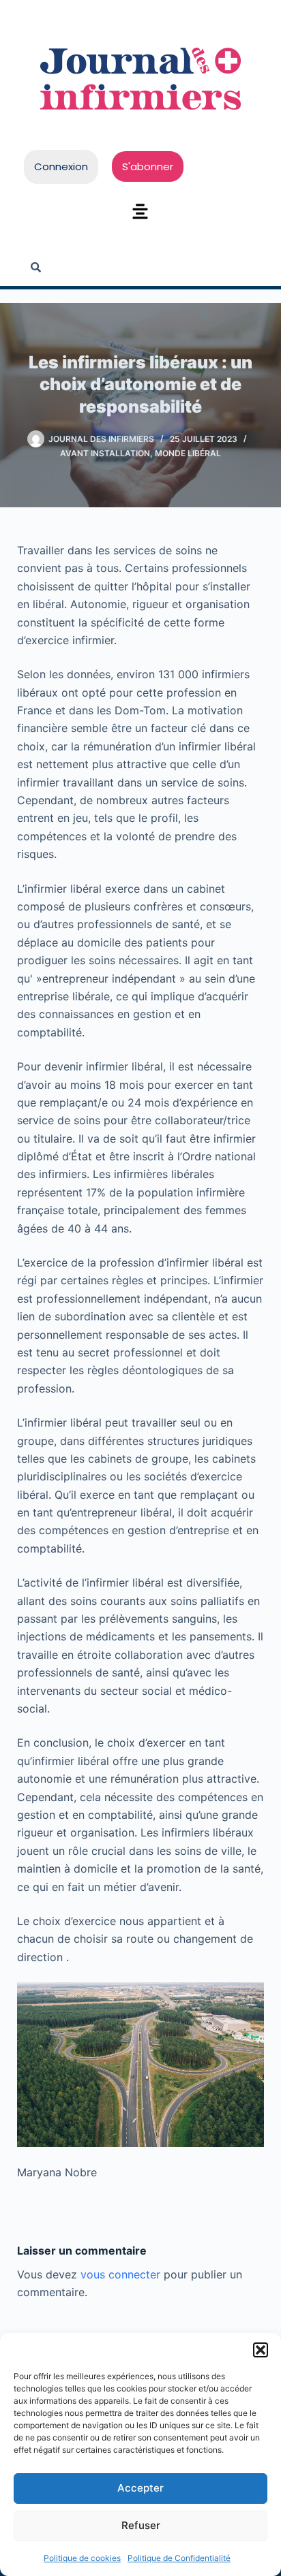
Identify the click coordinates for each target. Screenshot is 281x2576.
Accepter (140, 2488)
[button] (261, 2350)
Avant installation (105, 453)
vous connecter (120, 2274)
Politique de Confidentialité (179, 2558)
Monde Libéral (188, 453)
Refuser (141, 2525)
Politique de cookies (82, 2558)
